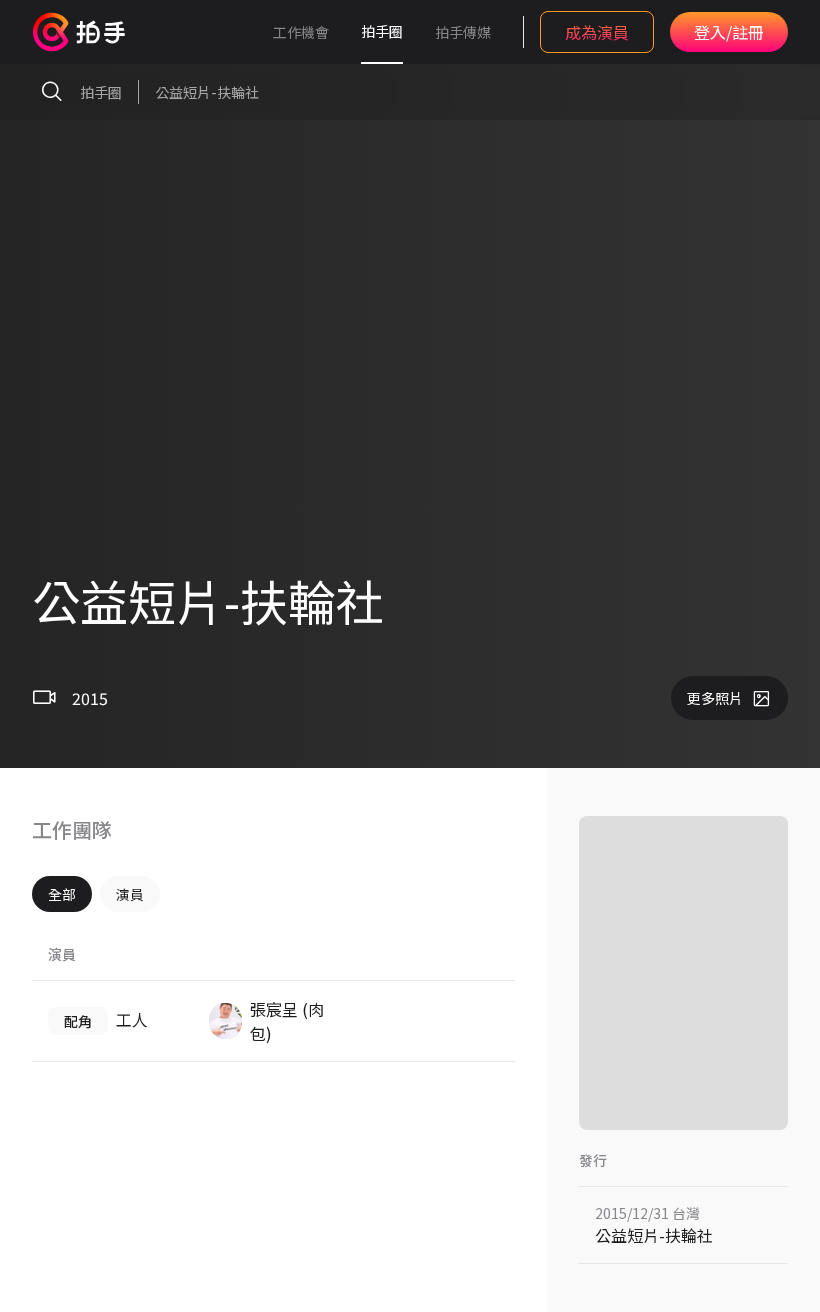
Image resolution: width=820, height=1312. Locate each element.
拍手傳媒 (463, 32)
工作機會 (301, 32)
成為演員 (597, 32)
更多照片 (715, 698)
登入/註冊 (729, 32)
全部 (62, 894)
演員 (130, 894)
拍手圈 (382, 31)
